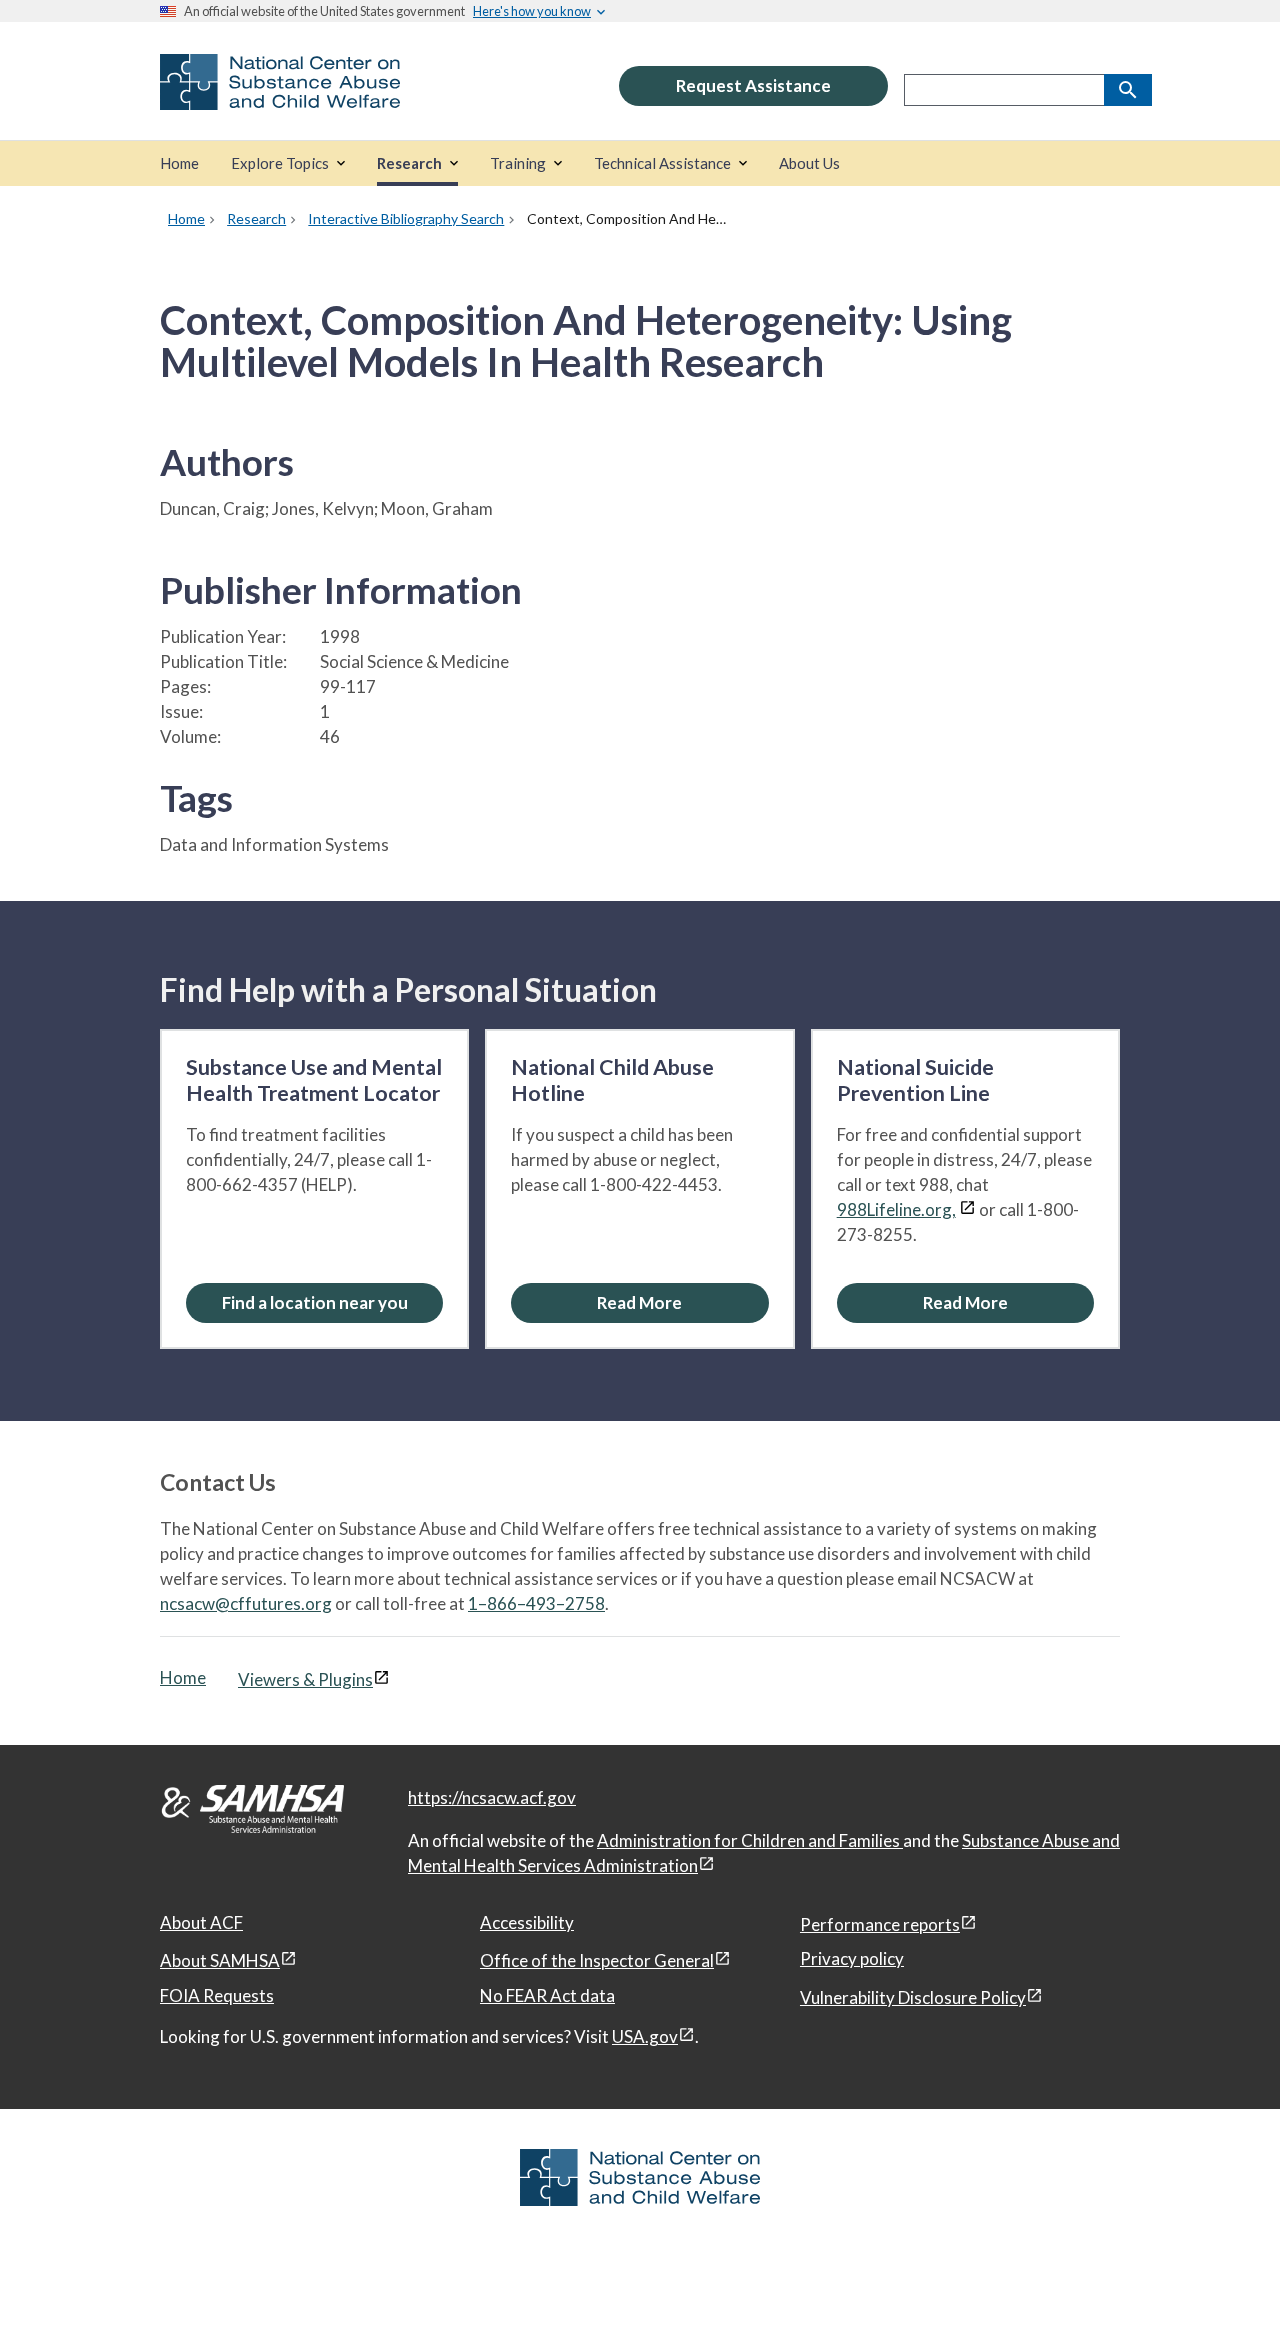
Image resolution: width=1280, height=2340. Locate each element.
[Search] (1128, 90)
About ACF (201, 1922)
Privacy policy (852, 1958)
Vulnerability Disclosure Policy (913, 1997)
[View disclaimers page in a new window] (967, 1209)
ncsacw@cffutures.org (246, 1603)
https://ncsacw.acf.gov (492, 1797)
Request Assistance (753, 85)
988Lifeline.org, (896, 1209)
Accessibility (527, 1922)
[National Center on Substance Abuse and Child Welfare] (280, 96)
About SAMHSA (220, 1960)
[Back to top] (1224, 2285)
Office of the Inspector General (597, 1960)
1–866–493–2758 (536, 1603)
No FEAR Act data (547, 1995)
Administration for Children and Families (750, 1840)
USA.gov (645, 2036)
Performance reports (880, 1924)
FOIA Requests (217, 1995)
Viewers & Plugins (305, 1679)
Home (183, 1677)
